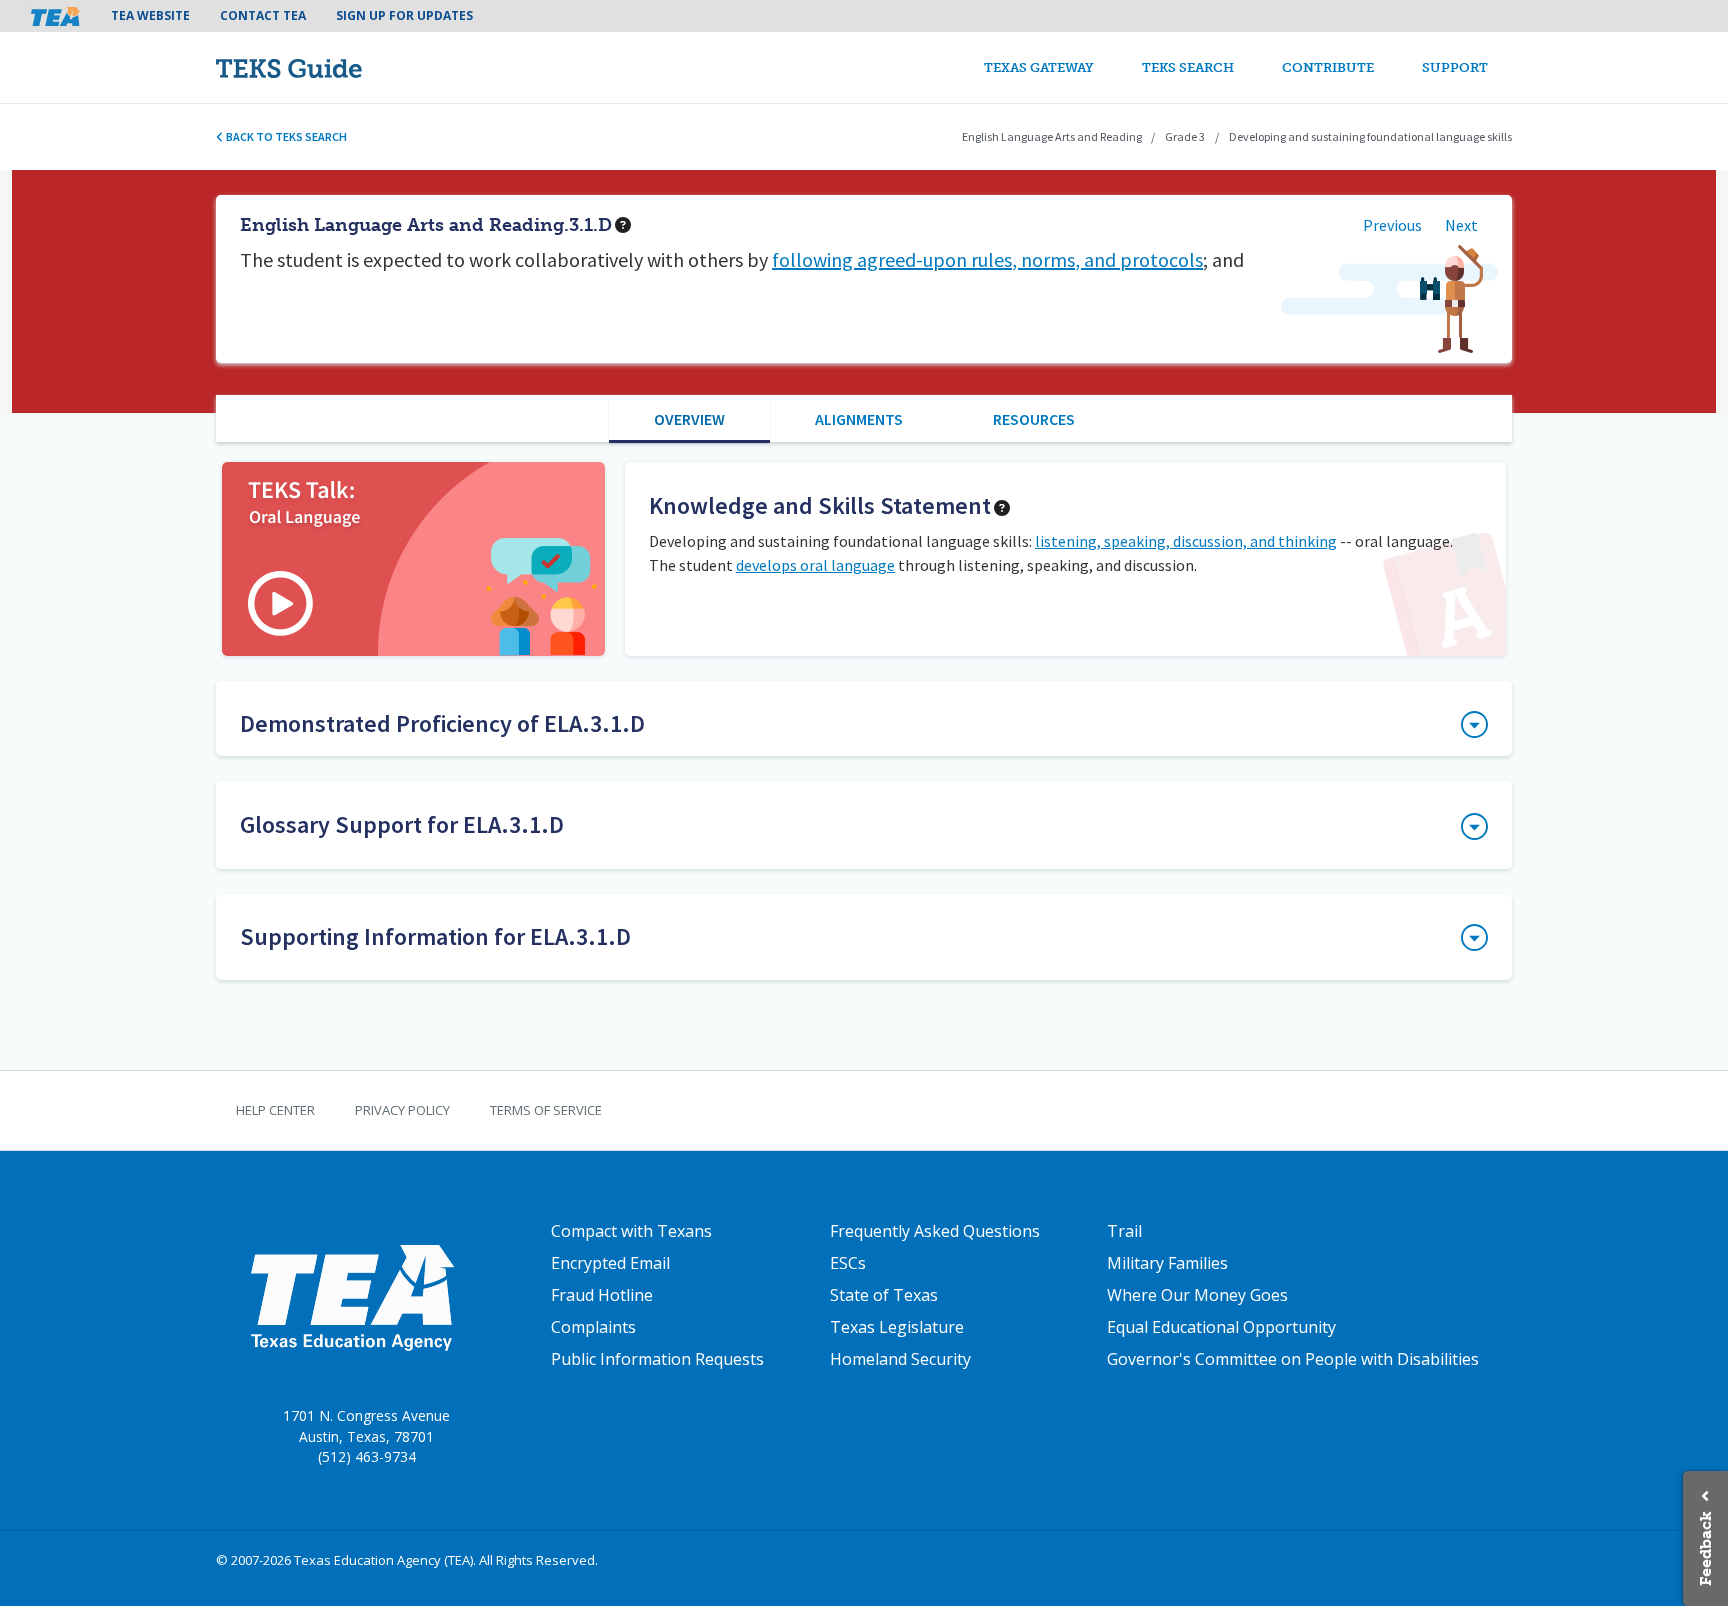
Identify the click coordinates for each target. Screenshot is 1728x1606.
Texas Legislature (897, 1327)
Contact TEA (263, 15)
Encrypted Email (610, 1263)
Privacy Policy (402, 1110)
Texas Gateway (1039, 67)
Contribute (1328, 67)
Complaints (593, 1327)
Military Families (1167, 1263)
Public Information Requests (657, 1359)
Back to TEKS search (285, 136)
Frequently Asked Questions (935, 1231)
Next (1461, 225)
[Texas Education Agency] (351, 1297)
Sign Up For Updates (404, 15)
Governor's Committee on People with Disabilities (1293, 1359)
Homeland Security (900, 1359)
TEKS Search (1188, 67)
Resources (1034, 419)
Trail (1124, 1231)
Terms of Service (546, 1110)
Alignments (859, 419)
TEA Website (150, 15)
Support (1455, 67)
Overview (689, 419)
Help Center (275, 1110)
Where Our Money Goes (1197, 1295)
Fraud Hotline (602, 1295)
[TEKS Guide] (331, 67)
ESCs (848, 1263)
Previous (1392, 225)
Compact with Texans (631, 1231)
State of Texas (884, 1295)
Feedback (1705, 1548)
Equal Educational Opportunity (1221, 1327)
